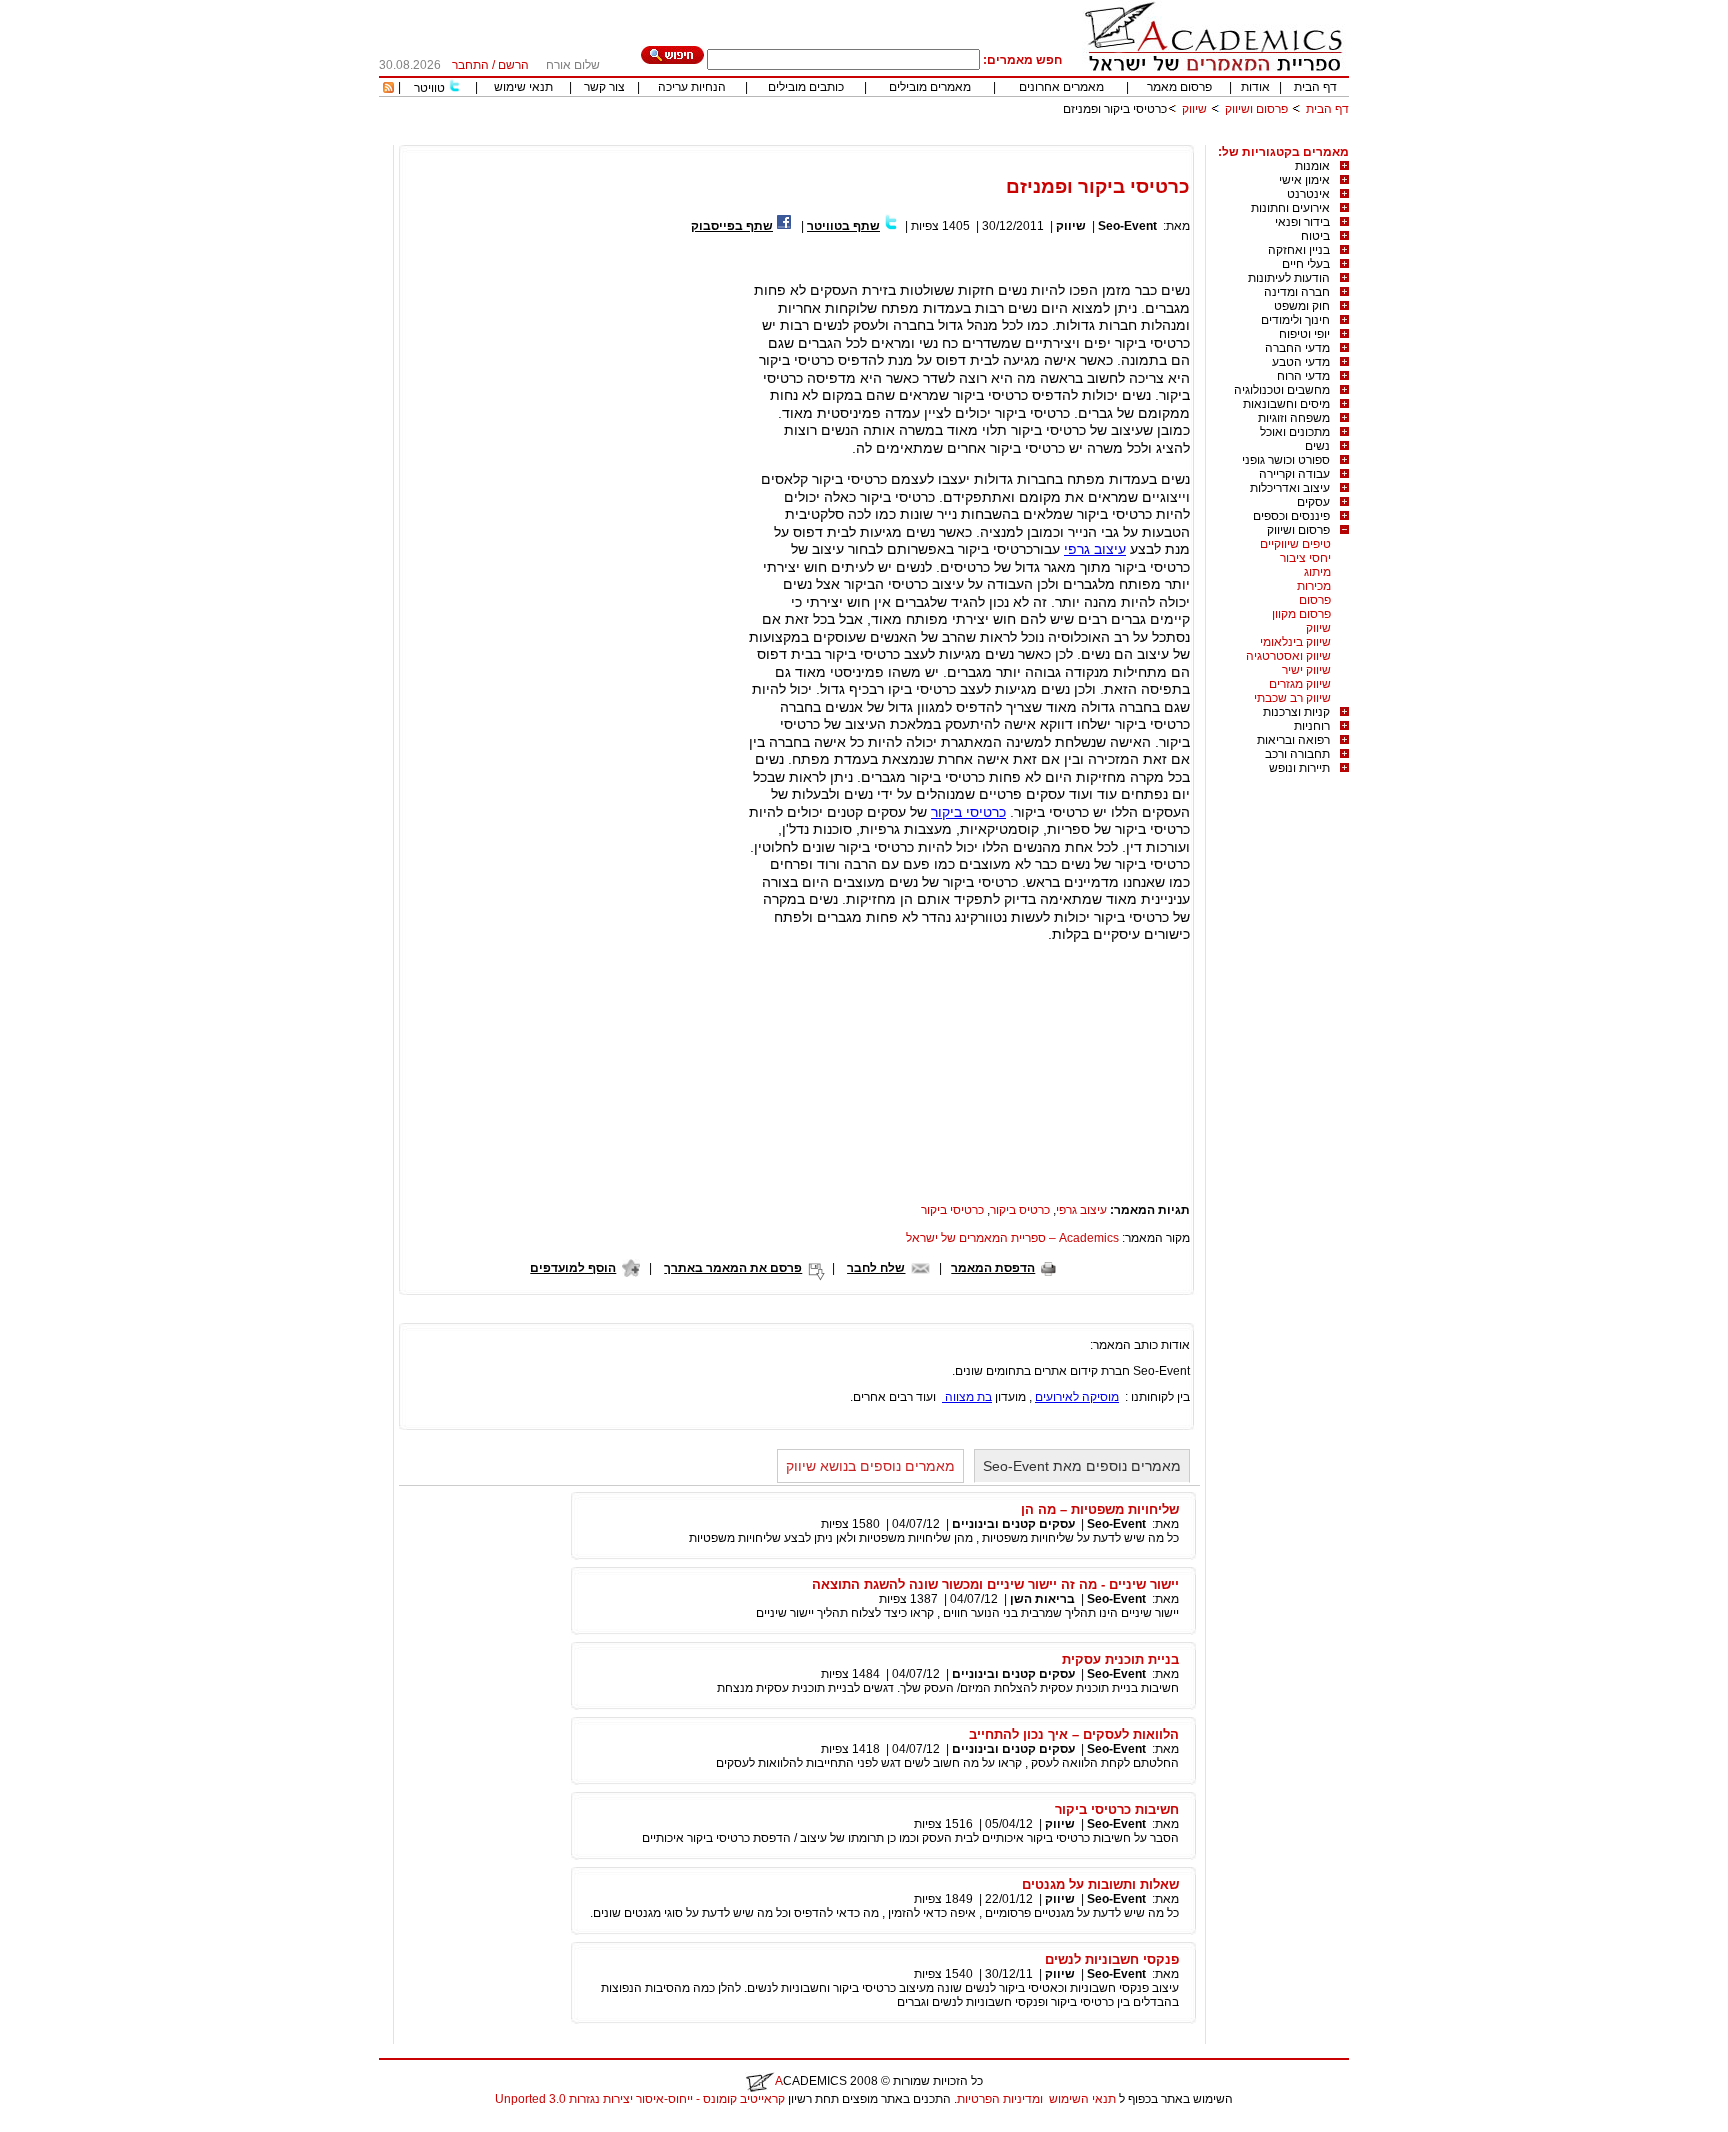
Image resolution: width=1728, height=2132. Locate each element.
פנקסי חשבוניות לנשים (1112, 1959)
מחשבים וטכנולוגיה (1282, 390)
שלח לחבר (876, 1268)
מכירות (1314, 586)
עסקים (1313, 502)
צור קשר (604, 87)
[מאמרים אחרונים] (388, 89)
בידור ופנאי (1302, 222)
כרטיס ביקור (1020, 1210)
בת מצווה (967, 1397)
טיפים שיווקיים (1295, 544)
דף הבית (1315, 87)
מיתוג (1317, 572)
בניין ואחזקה (1299, 250)
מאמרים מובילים (930, 87)
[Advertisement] (985, 137)
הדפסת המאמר (993, 1268)
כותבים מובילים (806, 87)
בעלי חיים (1306, 264)
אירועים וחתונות (1290, 208)
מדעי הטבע (1301, 362)
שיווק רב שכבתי (1292, 698)
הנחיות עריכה (692, 87)
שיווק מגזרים (1300, 684)
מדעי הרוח (1303, 376)
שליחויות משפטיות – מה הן (1100, 1509)
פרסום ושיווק (1256, 109)
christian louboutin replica (78, 2125)
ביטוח (1315, 236)
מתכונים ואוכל (1295, 432)
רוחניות (1312, 726)
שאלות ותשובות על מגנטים (1100, 1884)
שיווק (1194, 109)
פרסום (1315, 600)
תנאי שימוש (523, 87)
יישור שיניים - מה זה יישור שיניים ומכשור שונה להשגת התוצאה (995, 1584)
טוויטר (429, 88)
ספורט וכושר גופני (1286, 460)
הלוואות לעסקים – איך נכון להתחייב (1074, 1734)
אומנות (1312, 166)
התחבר (470, 65)
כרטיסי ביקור (968, 812)
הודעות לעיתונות (1289, 278)
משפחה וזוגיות (1294, 418)
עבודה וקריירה (1294, 474)
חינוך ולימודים (1295, 320)
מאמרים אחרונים (1061, 87)
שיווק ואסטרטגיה (1288, 656)
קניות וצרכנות (1296, 712)
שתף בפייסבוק (732, 226)
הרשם (513, 65)
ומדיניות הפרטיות (1000, 2099)
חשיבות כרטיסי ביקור (1117, 1809)
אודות (1255, 87)
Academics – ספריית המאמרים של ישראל (1012, 1238)
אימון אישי (1304, 180)
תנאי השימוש (1082, 2099)
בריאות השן (1042, 1599)
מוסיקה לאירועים (1077, 1397)
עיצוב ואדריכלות (1290, 488)
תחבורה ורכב (1297, 754)
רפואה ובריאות (1293, 740)
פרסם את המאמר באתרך (733, 1268)
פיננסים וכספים (1291, 516)
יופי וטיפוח (1304, 334)
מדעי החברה (1297, 348)
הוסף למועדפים (573, 1268)
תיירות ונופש (1299, 768)
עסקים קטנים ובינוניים (1013, 1524)
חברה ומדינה (1297, 292)
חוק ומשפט (1302, 306)
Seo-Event (1127, 226)
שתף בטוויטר (843, 226)
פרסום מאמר (1179, 87)
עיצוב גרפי (1095, 549)
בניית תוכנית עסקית (1120, 1659)
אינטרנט (1308, 194)
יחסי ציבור (1305, 558)
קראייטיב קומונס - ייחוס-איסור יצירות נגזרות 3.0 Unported (640, 2099)
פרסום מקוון (1301, 614)
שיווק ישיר (1306, 670)
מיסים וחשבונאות (1286, 404)
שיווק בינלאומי (1295, 642)
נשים (1317, 446)
